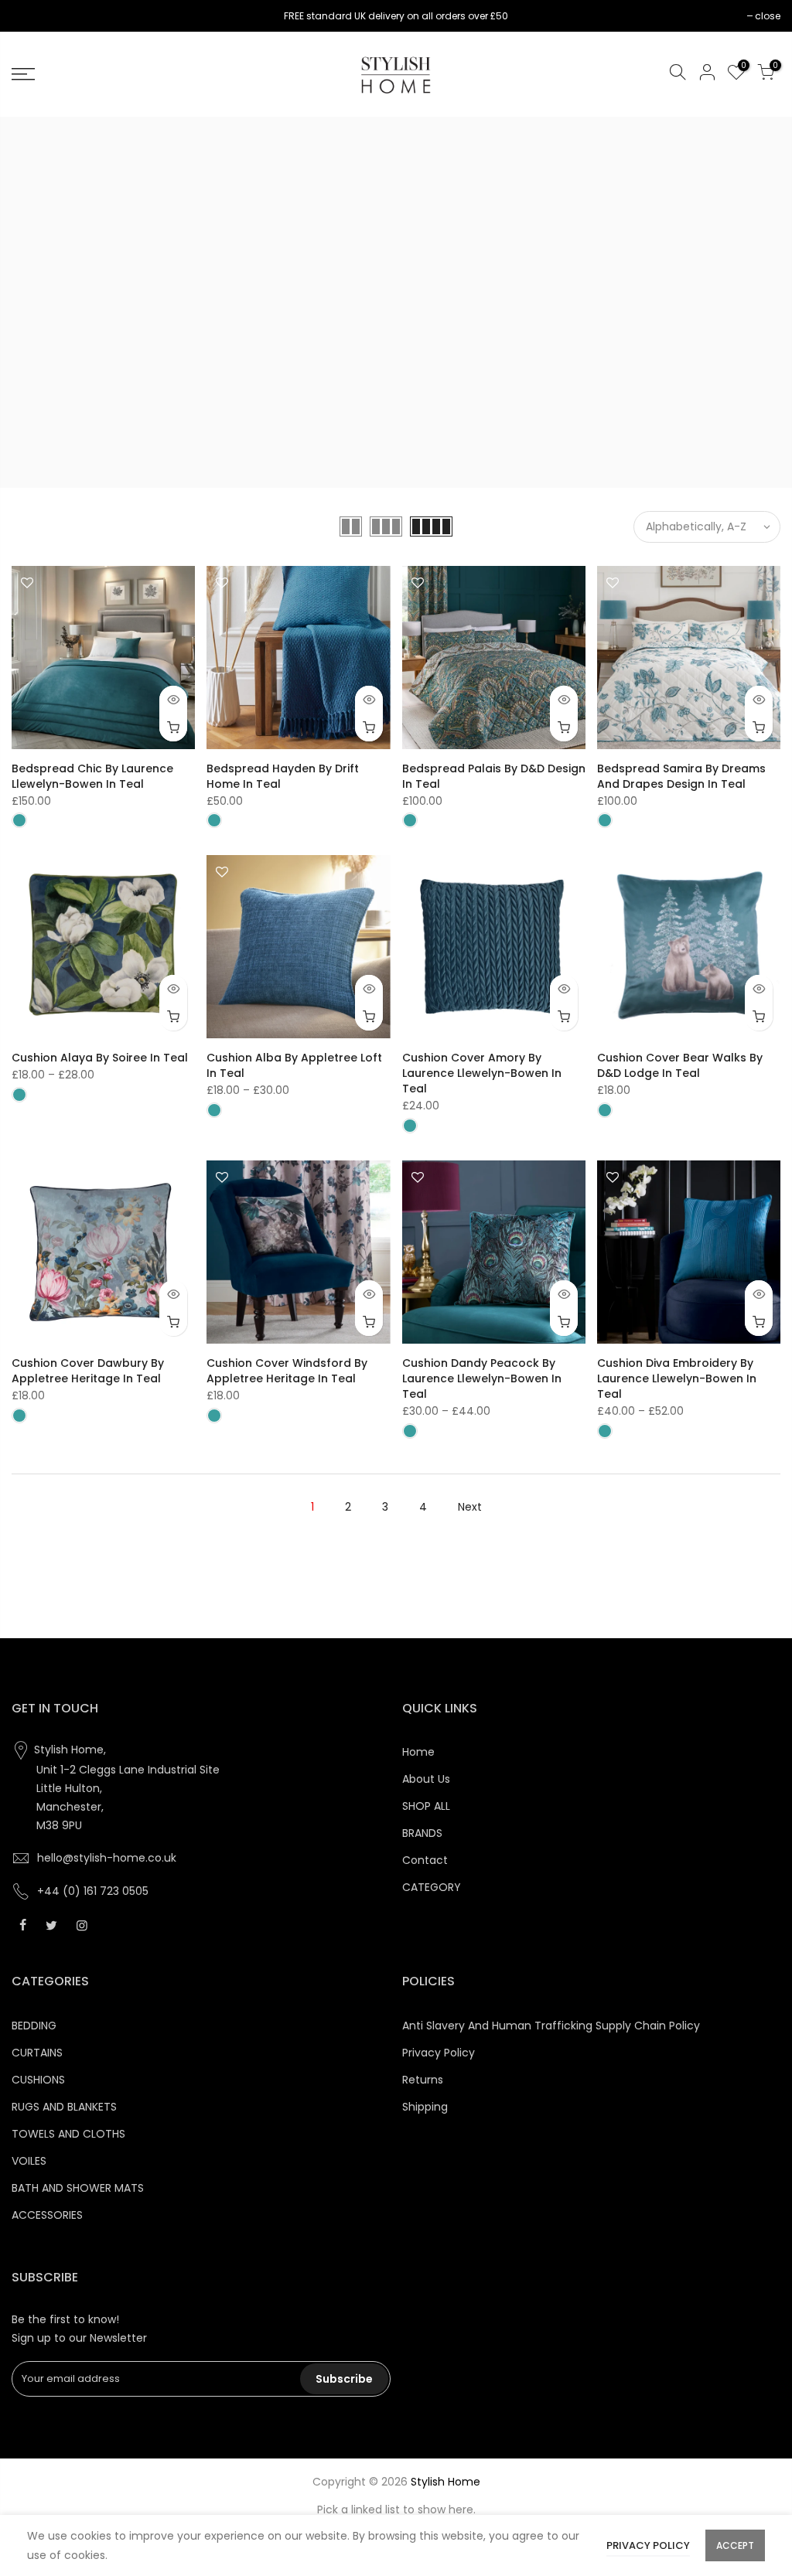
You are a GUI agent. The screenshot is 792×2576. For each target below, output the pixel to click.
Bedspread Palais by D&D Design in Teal (494, 776)
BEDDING (34, 2026)
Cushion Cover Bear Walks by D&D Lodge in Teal (680, 1065)
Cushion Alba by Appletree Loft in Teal (294, 1065)
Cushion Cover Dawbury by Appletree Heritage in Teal (88, 1371)
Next (470, 1507)
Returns (423, 2080)
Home (418, 1752)
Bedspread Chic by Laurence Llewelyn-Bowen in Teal (92, 776)
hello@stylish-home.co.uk (107, 1858)
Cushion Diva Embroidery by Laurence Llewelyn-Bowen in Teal (677, 1378)
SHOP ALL (426, 1806)
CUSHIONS (38, 2080)
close (32, 16)
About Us (426, 1779)
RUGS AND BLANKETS (64, 2107)
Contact (425, 1860)
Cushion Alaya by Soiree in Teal (100, 1058)
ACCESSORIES (47, 2215)
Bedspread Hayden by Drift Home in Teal (283, 776)
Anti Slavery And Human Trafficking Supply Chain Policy (551, 2026)
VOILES (29, 2161)
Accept (735, 2545)
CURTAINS (37, 2053)
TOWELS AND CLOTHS (68, 2134)
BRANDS (422, 1833)
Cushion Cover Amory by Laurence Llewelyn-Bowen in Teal (482, 1073)
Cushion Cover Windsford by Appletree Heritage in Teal (287, 1371)
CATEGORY (432, 1887)
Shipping (425, 2107)
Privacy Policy (439, 2053)
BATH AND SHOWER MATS (78, 2188)
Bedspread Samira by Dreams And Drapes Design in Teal (681, 776)
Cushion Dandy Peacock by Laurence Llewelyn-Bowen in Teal (482, 1378)
